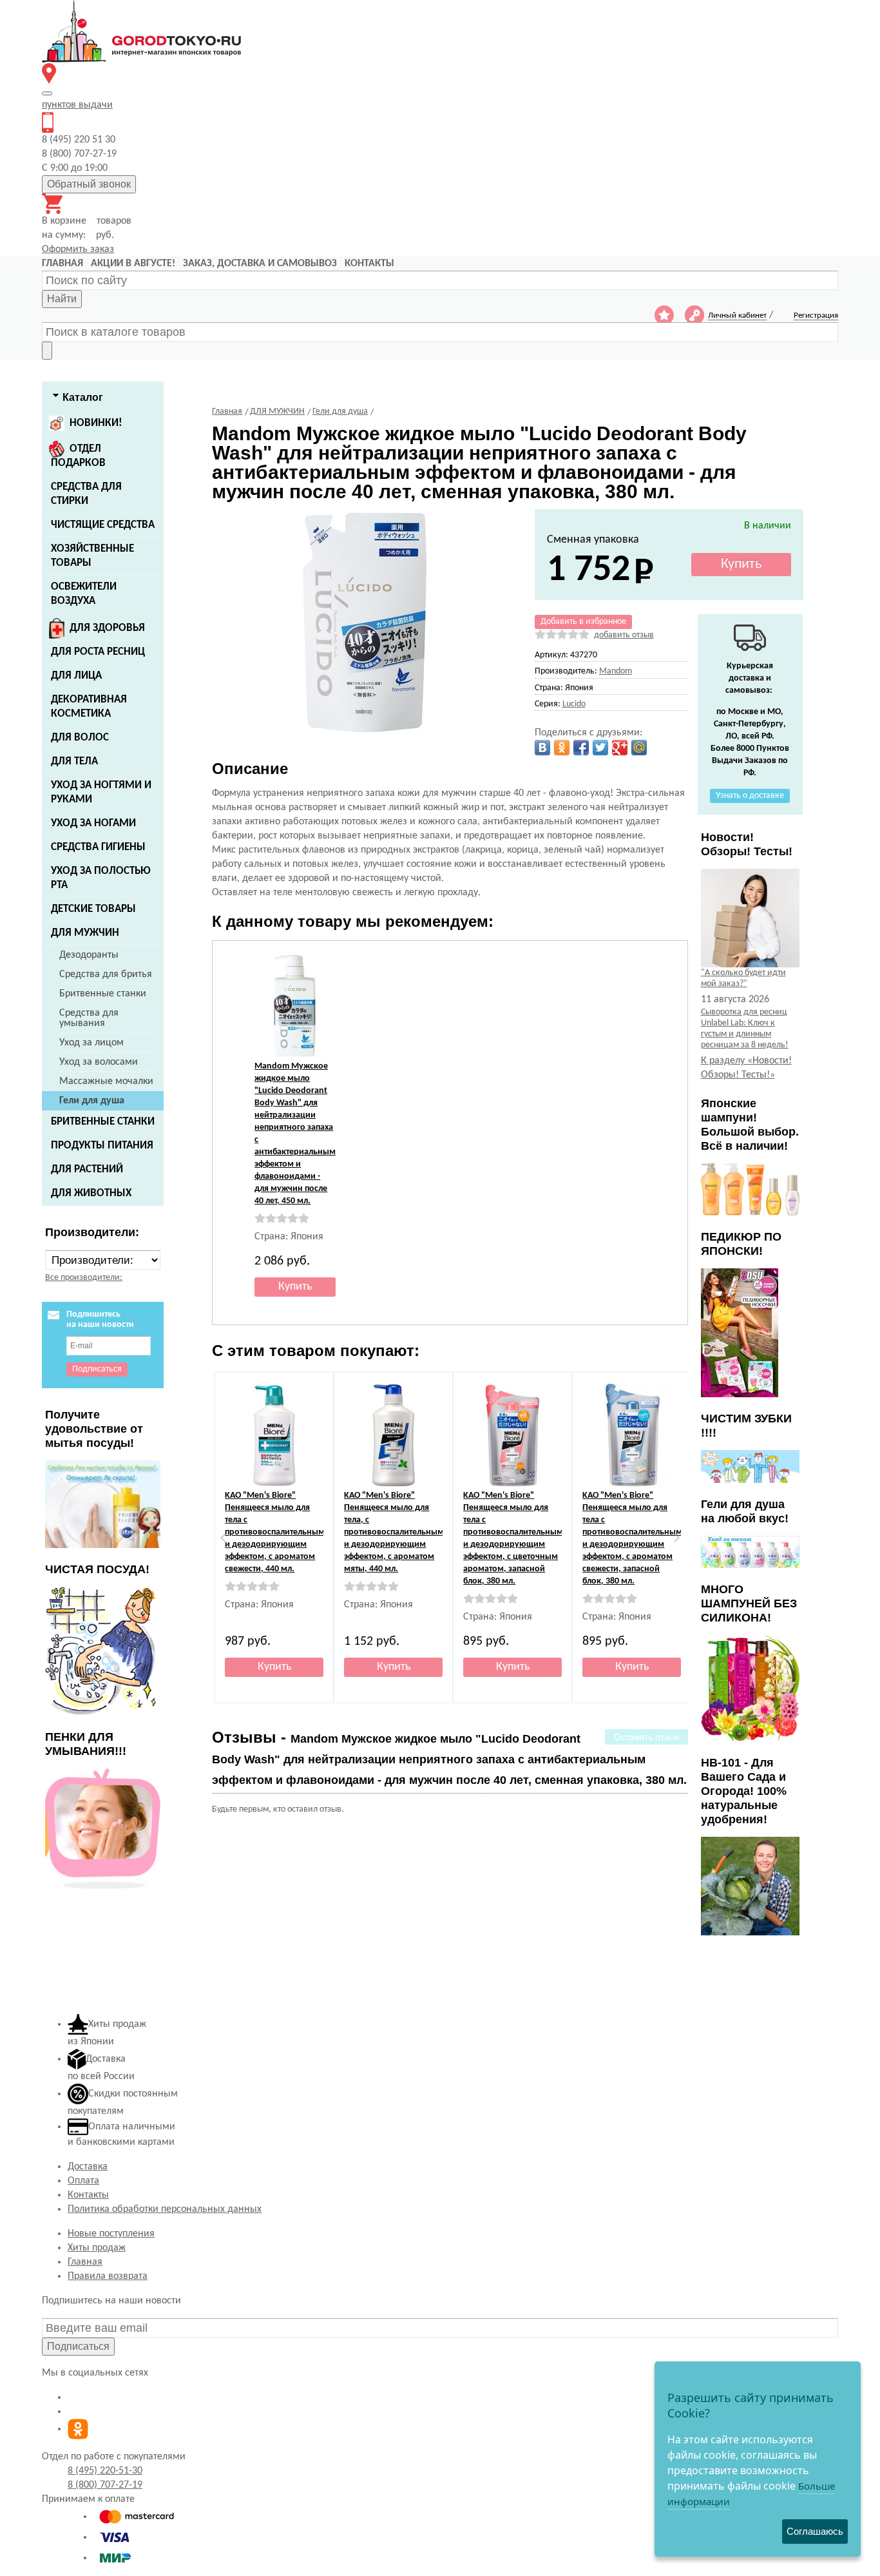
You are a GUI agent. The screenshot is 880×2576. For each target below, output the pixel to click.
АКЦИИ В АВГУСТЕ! (133, 264)
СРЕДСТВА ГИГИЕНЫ (98, 847)
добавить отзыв (624, 635)
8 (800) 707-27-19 (105, 2485)
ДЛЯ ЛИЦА (76, 676)
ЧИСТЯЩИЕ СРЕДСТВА (103, 525)
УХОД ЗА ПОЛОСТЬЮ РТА (101, 878)
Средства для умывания (89, 1018)
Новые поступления (111, 2234)
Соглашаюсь (815, 2531)
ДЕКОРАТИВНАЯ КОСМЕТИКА (89, 707)
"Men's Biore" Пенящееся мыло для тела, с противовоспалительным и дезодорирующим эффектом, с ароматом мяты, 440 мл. (394, 1532)
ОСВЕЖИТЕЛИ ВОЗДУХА (84, 594)
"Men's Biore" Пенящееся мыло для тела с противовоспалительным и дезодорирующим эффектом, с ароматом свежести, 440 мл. (275, 1532)
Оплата (83, 2181)
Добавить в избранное (583, 622)
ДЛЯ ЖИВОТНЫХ (91, 1193)
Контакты (88, 2195)
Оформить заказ (78, 249)
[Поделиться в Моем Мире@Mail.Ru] (639, 748)
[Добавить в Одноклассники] (562, 748)
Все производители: (84, 1278)
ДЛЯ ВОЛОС (80, 738)
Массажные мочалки (106, 1081)
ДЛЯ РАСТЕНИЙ (87, 1169)
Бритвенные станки (103, 994)
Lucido (574, 704)
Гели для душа (92, 1101)
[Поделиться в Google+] (620, 748)
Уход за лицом (91, 1043)
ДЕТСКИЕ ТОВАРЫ (93, 909)
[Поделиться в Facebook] (581, 748)
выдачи (77, 105)
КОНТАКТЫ (369, 264)
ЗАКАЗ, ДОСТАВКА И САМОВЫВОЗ (260, 264)
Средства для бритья (106, 974)
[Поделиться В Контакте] (542, 748)
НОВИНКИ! (96, 423)
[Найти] (47, 351)
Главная (85, 2262)
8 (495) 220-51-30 (105, 2471)
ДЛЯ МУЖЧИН (85, 933)
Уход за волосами (99, 1062)
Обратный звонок (89, 184)
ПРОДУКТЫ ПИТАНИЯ (102, 1146)
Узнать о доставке (750, 796)
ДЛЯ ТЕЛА (74, 761)
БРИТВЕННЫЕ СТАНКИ (103, 1122)
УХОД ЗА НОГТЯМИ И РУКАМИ (101, 792)
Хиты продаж (97, 2248)
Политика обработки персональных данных (165, 2209)
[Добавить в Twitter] (600, 748)
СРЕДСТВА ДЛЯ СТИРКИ (86, 494)
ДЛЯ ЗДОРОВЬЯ (107, 628)
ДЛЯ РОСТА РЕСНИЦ (98, 652)
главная (62, 264)
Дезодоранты (89, 955)
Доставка (88, 2167)
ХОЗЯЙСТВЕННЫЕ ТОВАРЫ (92, 556)
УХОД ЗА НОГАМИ (93, 823)
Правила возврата (108, 2276)
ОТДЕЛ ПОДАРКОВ (78, 456)
